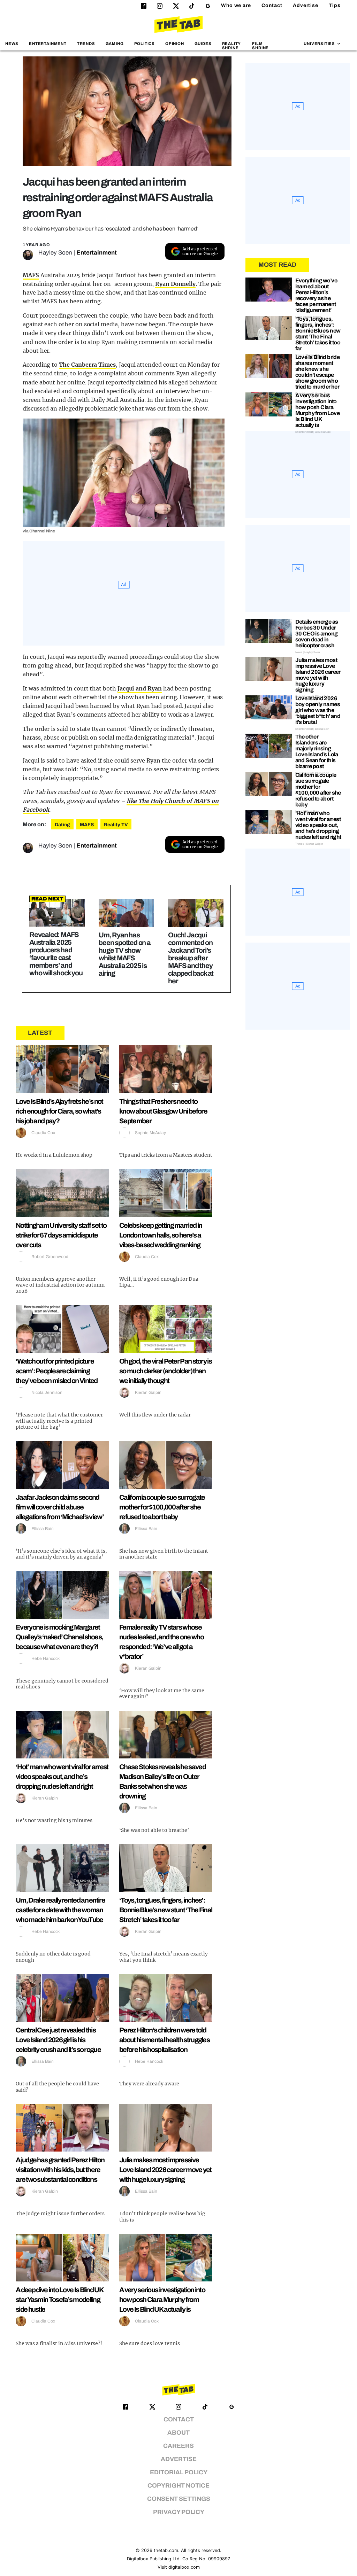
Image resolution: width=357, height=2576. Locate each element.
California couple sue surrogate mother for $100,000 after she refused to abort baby (162, 1507)
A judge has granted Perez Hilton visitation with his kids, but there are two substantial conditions (60, 2170)
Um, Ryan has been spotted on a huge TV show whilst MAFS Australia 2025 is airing (125, 954)
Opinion (175, 44)
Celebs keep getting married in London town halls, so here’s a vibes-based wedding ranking (161, 1235)
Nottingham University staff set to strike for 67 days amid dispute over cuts (61, 1235)
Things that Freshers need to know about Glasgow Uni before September (163, 1111)
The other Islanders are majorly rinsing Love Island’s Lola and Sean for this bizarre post (317, 751)
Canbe (79, 365)
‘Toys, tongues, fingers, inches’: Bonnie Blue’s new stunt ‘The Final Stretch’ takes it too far (166, 1910)
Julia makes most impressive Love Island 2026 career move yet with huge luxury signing (165, 2170)
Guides (203, 44)
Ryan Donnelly (175, 284)
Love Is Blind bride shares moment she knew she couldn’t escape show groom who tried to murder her (318, 372)
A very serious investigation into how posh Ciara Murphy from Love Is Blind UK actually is (162, 2300)
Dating (62, 825)
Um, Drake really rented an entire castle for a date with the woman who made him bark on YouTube (60, 1910)
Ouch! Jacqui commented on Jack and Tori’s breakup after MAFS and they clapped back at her (191, 958)
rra (93, 365)
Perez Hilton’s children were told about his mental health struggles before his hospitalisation (164, 2040)
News (12, 44)
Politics (145, 44)
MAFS (31, 275)
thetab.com (166, 2550)
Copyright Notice (178, 2486)
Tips (335, 5)
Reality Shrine (231, 45)
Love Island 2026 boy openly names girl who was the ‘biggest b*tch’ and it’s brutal (318, 710)
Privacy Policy (179, 2512)
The (64, 365)
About (178, 2433)
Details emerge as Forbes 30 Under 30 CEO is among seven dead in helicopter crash (317, 634)
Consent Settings (179, 2499)
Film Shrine (260, 45)
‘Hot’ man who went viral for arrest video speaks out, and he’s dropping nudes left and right (62, 1777)
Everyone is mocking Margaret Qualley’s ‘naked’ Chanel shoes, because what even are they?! (59, 1637)
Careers (178, 2446)
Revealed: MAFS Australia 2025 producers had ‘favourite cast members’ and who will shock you (56, 954)
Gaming (115, 44)
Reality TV (116, 825)
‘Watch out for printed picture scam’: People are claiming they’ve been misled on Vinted (57, 1371)
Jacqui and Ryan (140, 688)
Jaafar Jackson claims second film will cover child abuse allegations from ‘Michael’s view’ (60, 1507)
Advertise (306, 5)
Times (106, 365)
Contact (272, 5)
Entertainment (48, 44)
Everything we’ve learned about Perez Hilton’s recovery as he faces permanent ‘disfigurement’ (316, 295)
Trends (86, 44)
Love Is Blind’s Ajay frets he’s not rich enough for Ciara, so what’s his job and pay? (59, 1111)
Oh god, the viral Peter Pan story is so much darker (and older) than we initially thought (165, 1371)
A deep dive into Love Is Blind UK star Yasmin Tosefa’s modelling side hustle (59, 2300)
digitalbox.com (184, 2567)
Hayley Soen (55, 253)
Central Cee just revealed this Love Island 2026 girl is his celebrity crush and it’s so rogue (58, 2040)
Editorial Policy (179, 2472)
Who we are (236, 5)
